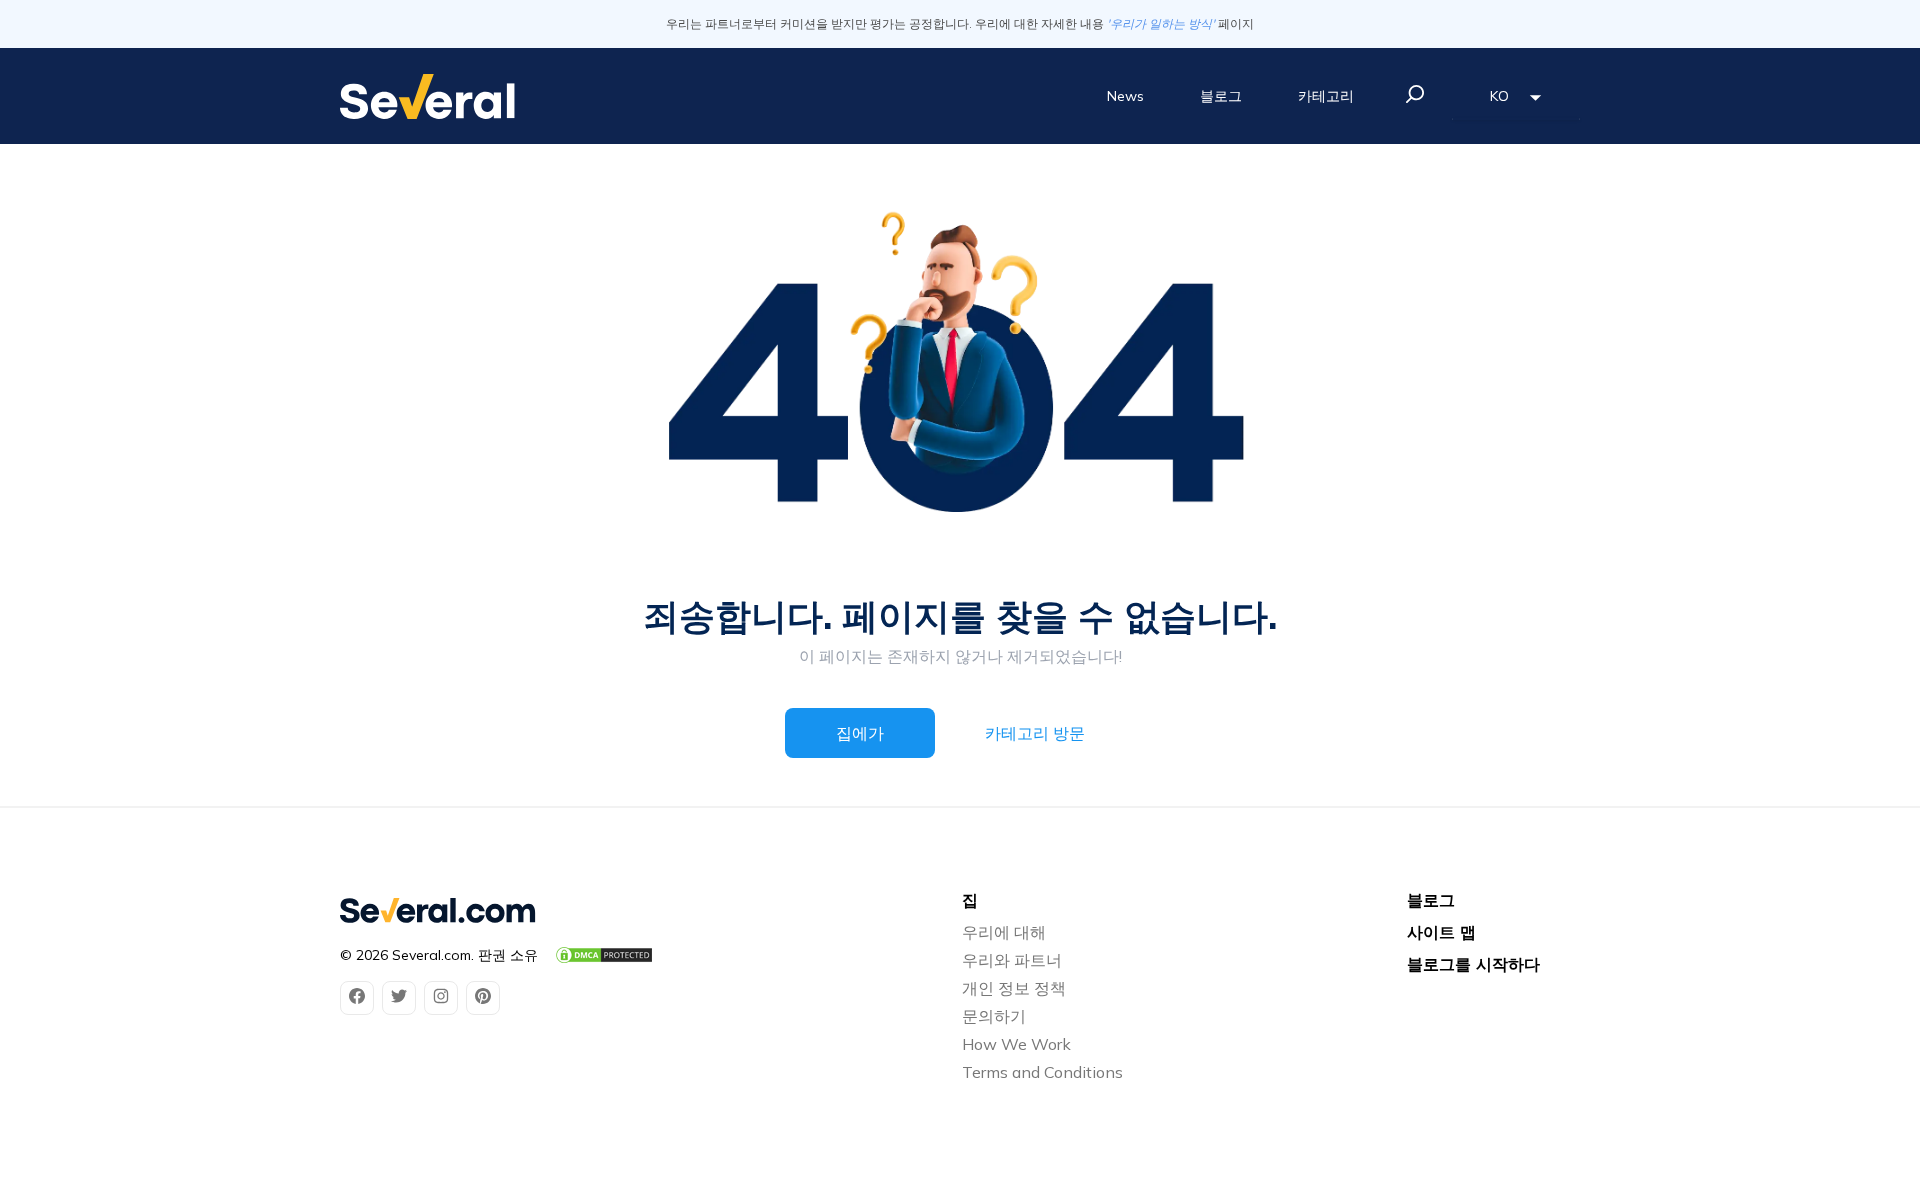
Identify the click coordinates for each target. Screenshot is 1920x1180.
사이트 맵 (1441, 932)
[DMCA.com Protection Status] (604, 955)
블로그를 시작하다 (1473, 964)
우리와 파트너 (1012, 960)
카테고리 (1326, 96)
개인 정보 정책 (1014, 988)
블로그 (1221, 96)
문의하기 (994, 1016)
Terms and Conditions (1042, 1072)
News (1125, 96)
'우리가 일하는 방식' (1161, 23)
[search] (1415, 94)
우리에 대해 (1004, 932)
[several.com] (427, 96)
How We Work (1016, 1044)
